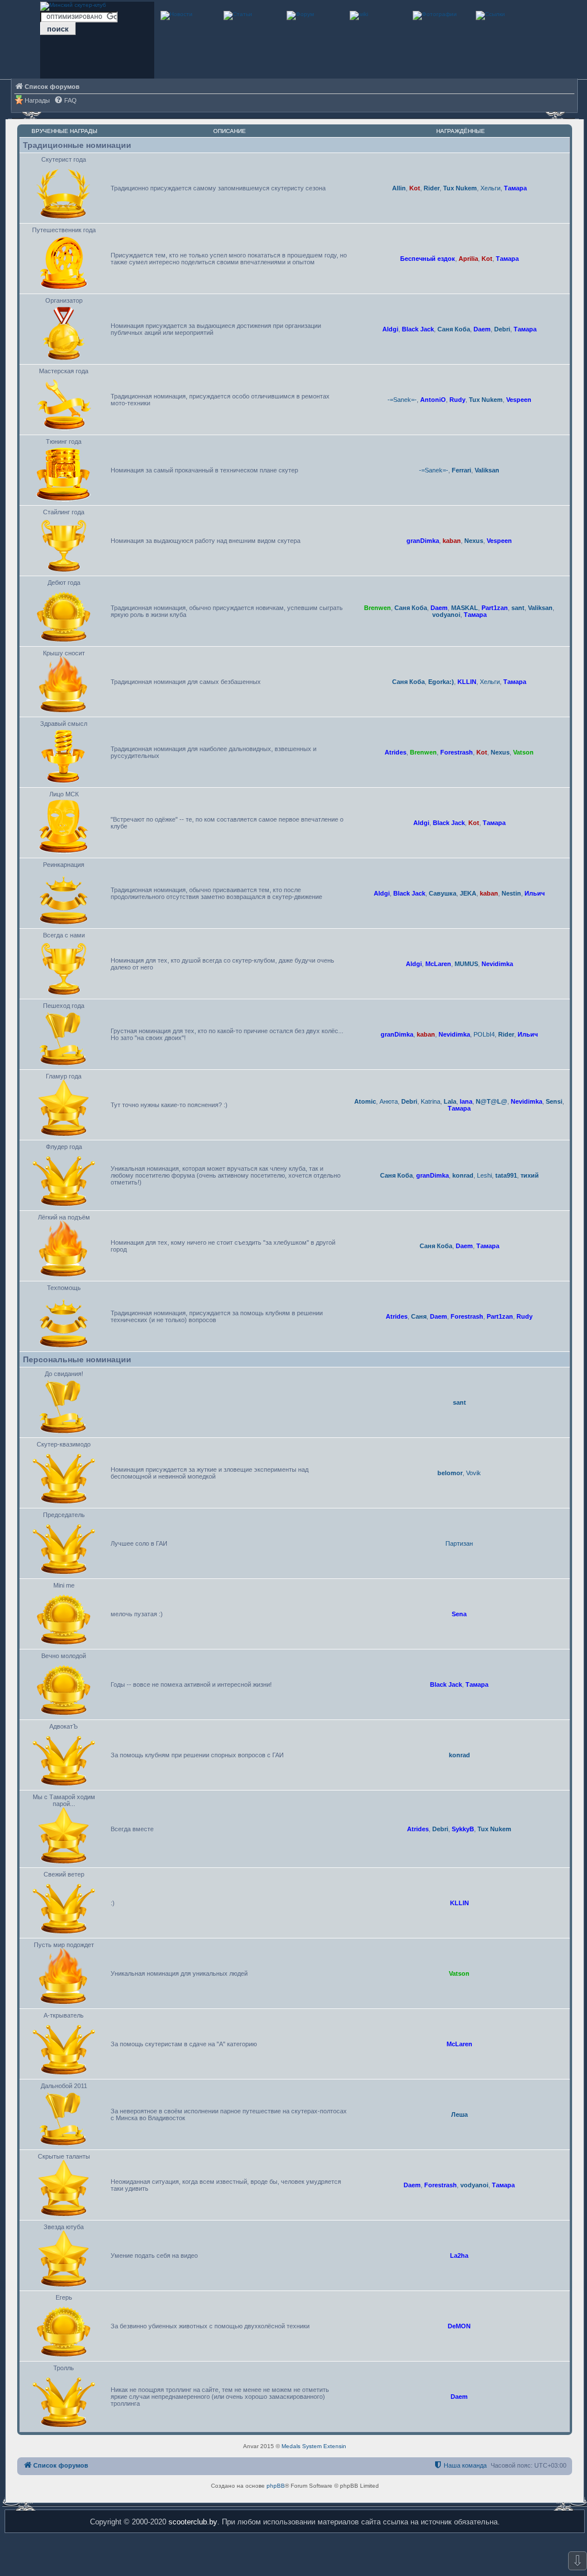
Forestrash (457, 752)
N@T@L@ (492, 1101)
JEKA (468, 893)
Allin (399, 188)
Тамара (515, 188)
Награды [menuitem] (37, 100)
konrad (463, 1175)
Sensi (554, 1101)
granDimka (423, 541)
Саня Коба (454, 329)
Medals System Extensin (314, 2446)
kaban (452, 541)
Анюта (389, 1101)
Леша (459, 2114)
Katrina (431, 1101)
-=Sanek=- (402, 400)
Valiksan (487, 470)
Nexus (474, 541)
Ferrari (461, 470)
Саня (419, 1316)
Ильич (535, 893)
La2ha (459, 2256)
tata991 (506, 1175)
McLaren (438, 964)
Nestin (511, 893)
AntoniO (433, 400)
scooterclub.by (193, 2522)
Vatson (523, 752)
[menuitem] (65, 101)
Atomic (365, 1101)
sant (518, 608)
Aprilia (468, 259)
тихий (530, 1175)
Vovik (473, 1473)
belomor (450, 1473)
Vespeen (519, 400)
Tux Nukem (460, 188)
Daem (482, 329)
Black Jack (418, 329)
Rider (432, 188)
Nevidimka (497, 964)
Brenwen (377, 608)
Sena (459, 1614)
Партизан (459, 1543)
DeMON (459, 2326)
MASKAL (465, 608)
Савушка (443, 893)
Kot (415, 188)
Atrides (396, 752)
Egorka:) (441, 682)
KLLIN (467, 682)
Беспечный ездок (428, 259)
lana (466, 1101)
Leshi (484, 1175)
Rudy (457, 400)
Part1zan (495, 608)
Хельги (490, 188)
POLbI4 (484, 1034)
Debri (502, 329)
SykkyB (463, 1829)
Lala (450, 1101)
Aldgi (390, 329)
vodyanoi (446, 615)
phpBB (276, 2486)
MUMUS (466, 964)
